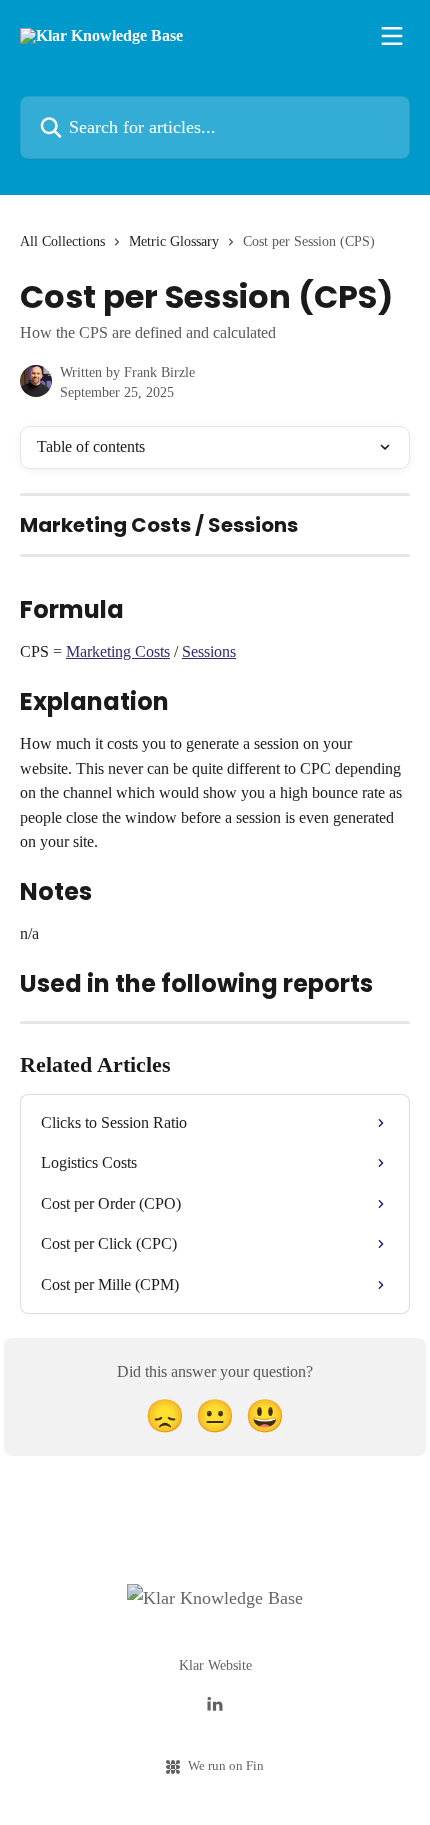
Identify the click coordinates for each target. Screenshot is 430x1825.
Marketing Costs (118, 651)
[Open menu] (392, 36)
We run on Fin (226, 1765)
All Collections (62, 241)
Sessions (209, 651)
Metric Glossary (174, 241)
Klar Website (215, 1665)
